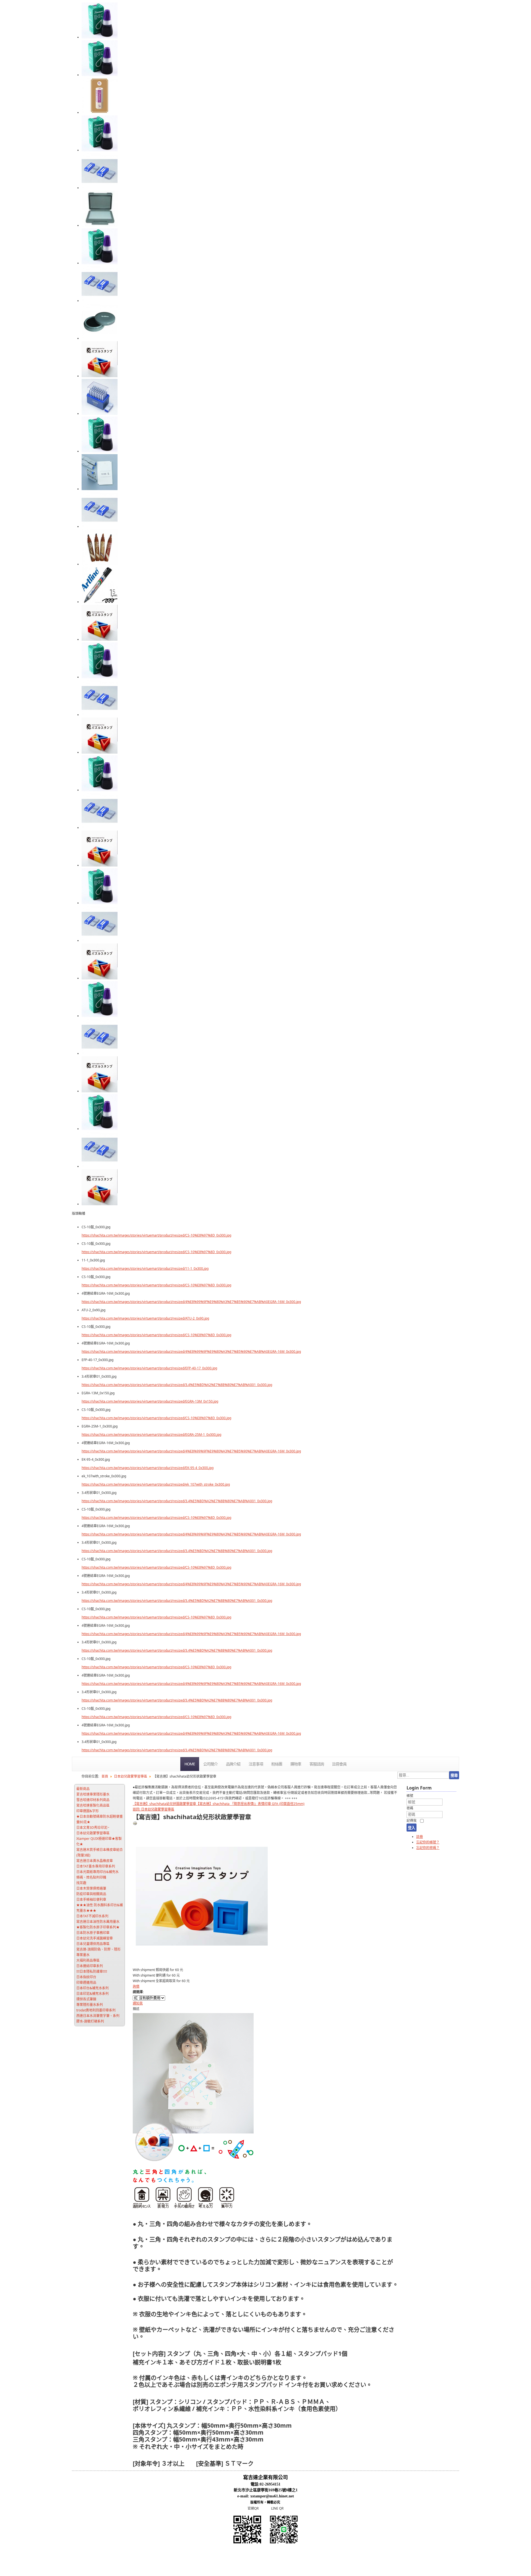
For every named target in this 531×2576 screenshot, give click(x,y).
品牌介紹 (233, 1764)
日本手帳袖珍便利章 (91, 1899)
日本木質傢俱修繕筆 (91, 1888)
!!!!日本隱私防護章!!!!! (92, 1971)
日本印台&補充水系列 (93, 1988)
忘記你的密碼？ (428, 1848)
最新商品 (83, 1789)
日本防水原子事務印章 (93, 1933)
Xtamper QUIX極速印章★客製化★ (99, 1841)
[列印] (135, 1824)
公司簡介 (210, 1764)
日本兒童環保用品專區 (93, 1944)
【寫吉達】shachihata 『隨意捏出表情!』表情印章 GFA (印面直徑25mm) (250, 1804)
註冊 (420, 1837)
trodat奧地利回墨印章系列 (96, 2010)
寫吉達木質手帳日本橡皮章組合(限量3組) (100, 1852)
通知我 (138, 2003)
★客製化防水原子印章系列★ (98, 1927)
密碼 (410, 1808)
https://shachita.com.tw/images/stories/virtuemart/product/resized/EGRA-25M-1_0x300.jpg (151, 1435)
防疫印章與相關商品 (91, 1894)
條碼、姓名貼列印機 (91, 1877)
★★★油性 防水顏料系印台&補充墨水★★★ (100, 1908)
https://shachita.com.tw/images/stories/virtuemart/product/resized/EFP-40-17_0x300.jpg (149, 1368)
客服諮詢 (317, 1764)
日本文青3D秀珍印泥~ (93, 1828)
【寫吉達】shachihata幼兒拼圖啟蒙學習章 (164, 1804)
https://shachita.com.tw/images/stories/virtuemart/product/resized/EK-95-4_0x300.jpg (148, 1468)
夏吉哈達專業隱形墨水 (93, 1794)
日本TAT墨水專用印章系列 (96, 1866)
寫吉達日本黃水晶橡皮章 (95, 1861)
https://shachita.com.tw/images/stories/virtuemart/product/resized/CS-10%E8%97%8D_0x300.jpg (156, 1235)
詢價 (136, 1986)
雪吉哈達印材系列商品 (93, 1800)
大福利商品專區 (88, 1960)
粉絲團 (277, 1764)
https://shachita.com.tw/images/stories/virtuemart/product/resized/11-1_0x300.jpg (145, 1268)
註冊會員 (339, 1764)
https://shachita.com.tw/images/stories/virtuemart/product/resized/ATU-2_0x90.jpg (145, 1318)
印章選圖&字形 (88, 1811)
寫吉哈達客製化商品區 (93, 1805)
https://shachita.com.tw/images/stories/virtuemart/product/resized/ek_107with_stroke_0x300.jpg (156, 1484)
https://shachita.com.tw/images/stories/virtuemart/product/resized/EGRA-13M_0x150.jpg (150, 1401)
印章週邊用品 (86, 1983)
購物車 (296, 1764)
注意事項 (256, 1764)
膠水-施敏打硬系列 (90, 2021)
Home (190, 1764)
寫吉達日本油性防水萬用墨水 (98, 1922)
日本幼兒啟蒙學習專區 (93, 1833)
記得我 (412, 1821)
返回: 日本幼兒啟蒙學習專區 (153, 1809)
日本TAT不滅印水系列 (92, 1916)
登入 (412, 1828)
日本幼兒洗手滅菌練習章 (95, 1938)
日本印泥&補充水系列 (93, 1994)
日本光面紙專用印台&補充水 (97, 1872)
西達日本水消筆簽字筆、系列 (98, 2016)
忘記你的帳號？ (428, 1842)
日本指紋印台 (86, 1977)
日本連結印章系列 (90, 1966)
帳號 (410, 1796)
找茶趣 (81, 1883)
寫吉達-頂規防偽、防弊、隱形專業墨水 (98, 1952)
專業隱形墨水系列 (90, 2005)
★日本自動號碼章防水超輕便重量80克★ (100, 1819)
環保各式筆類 (86, 1999)
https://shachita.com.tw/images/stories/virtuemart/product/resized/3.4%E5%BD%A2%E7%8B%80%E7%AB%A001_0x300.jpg (177, 1385)
